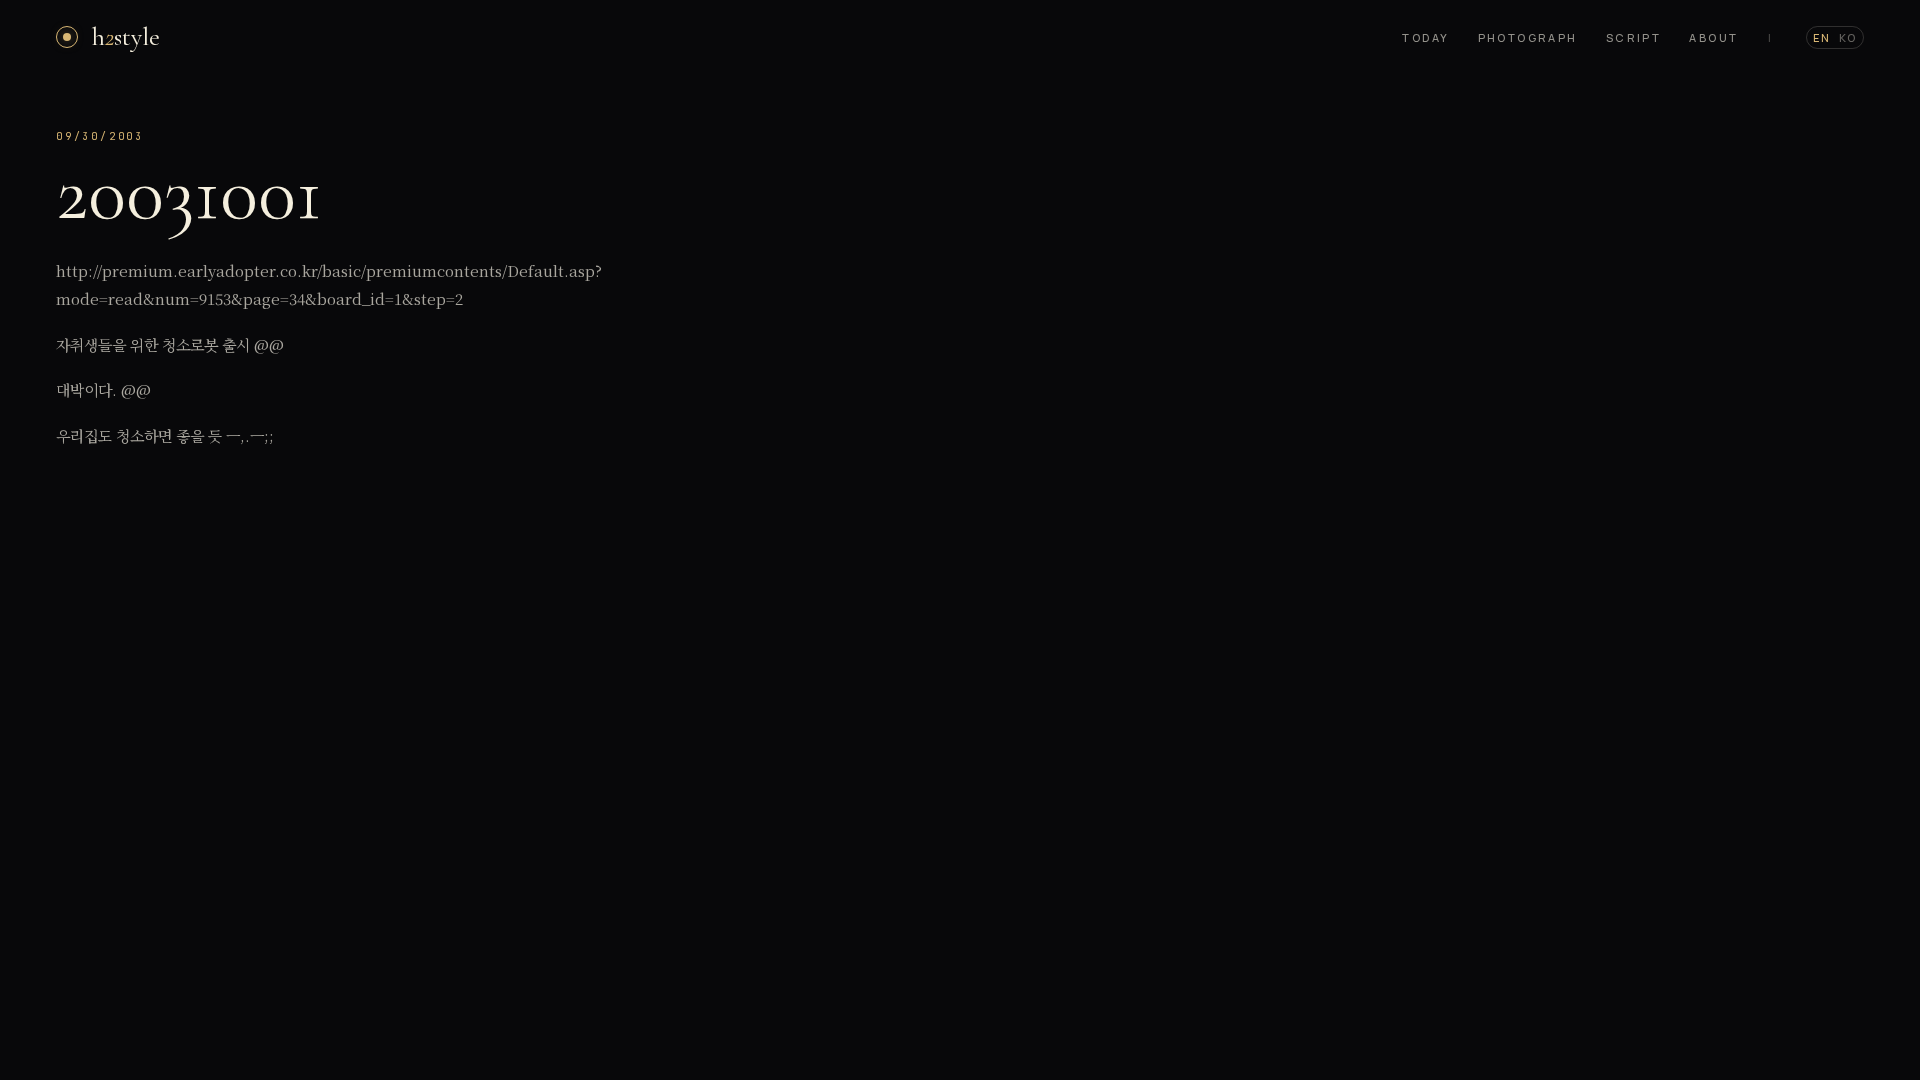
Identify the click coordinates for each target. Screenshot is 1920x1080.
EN (1822, 37)
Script (1634, 37)
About (1713, 37)
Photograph (1528, 37)
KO (1848, 37)
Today (1425, 37)
